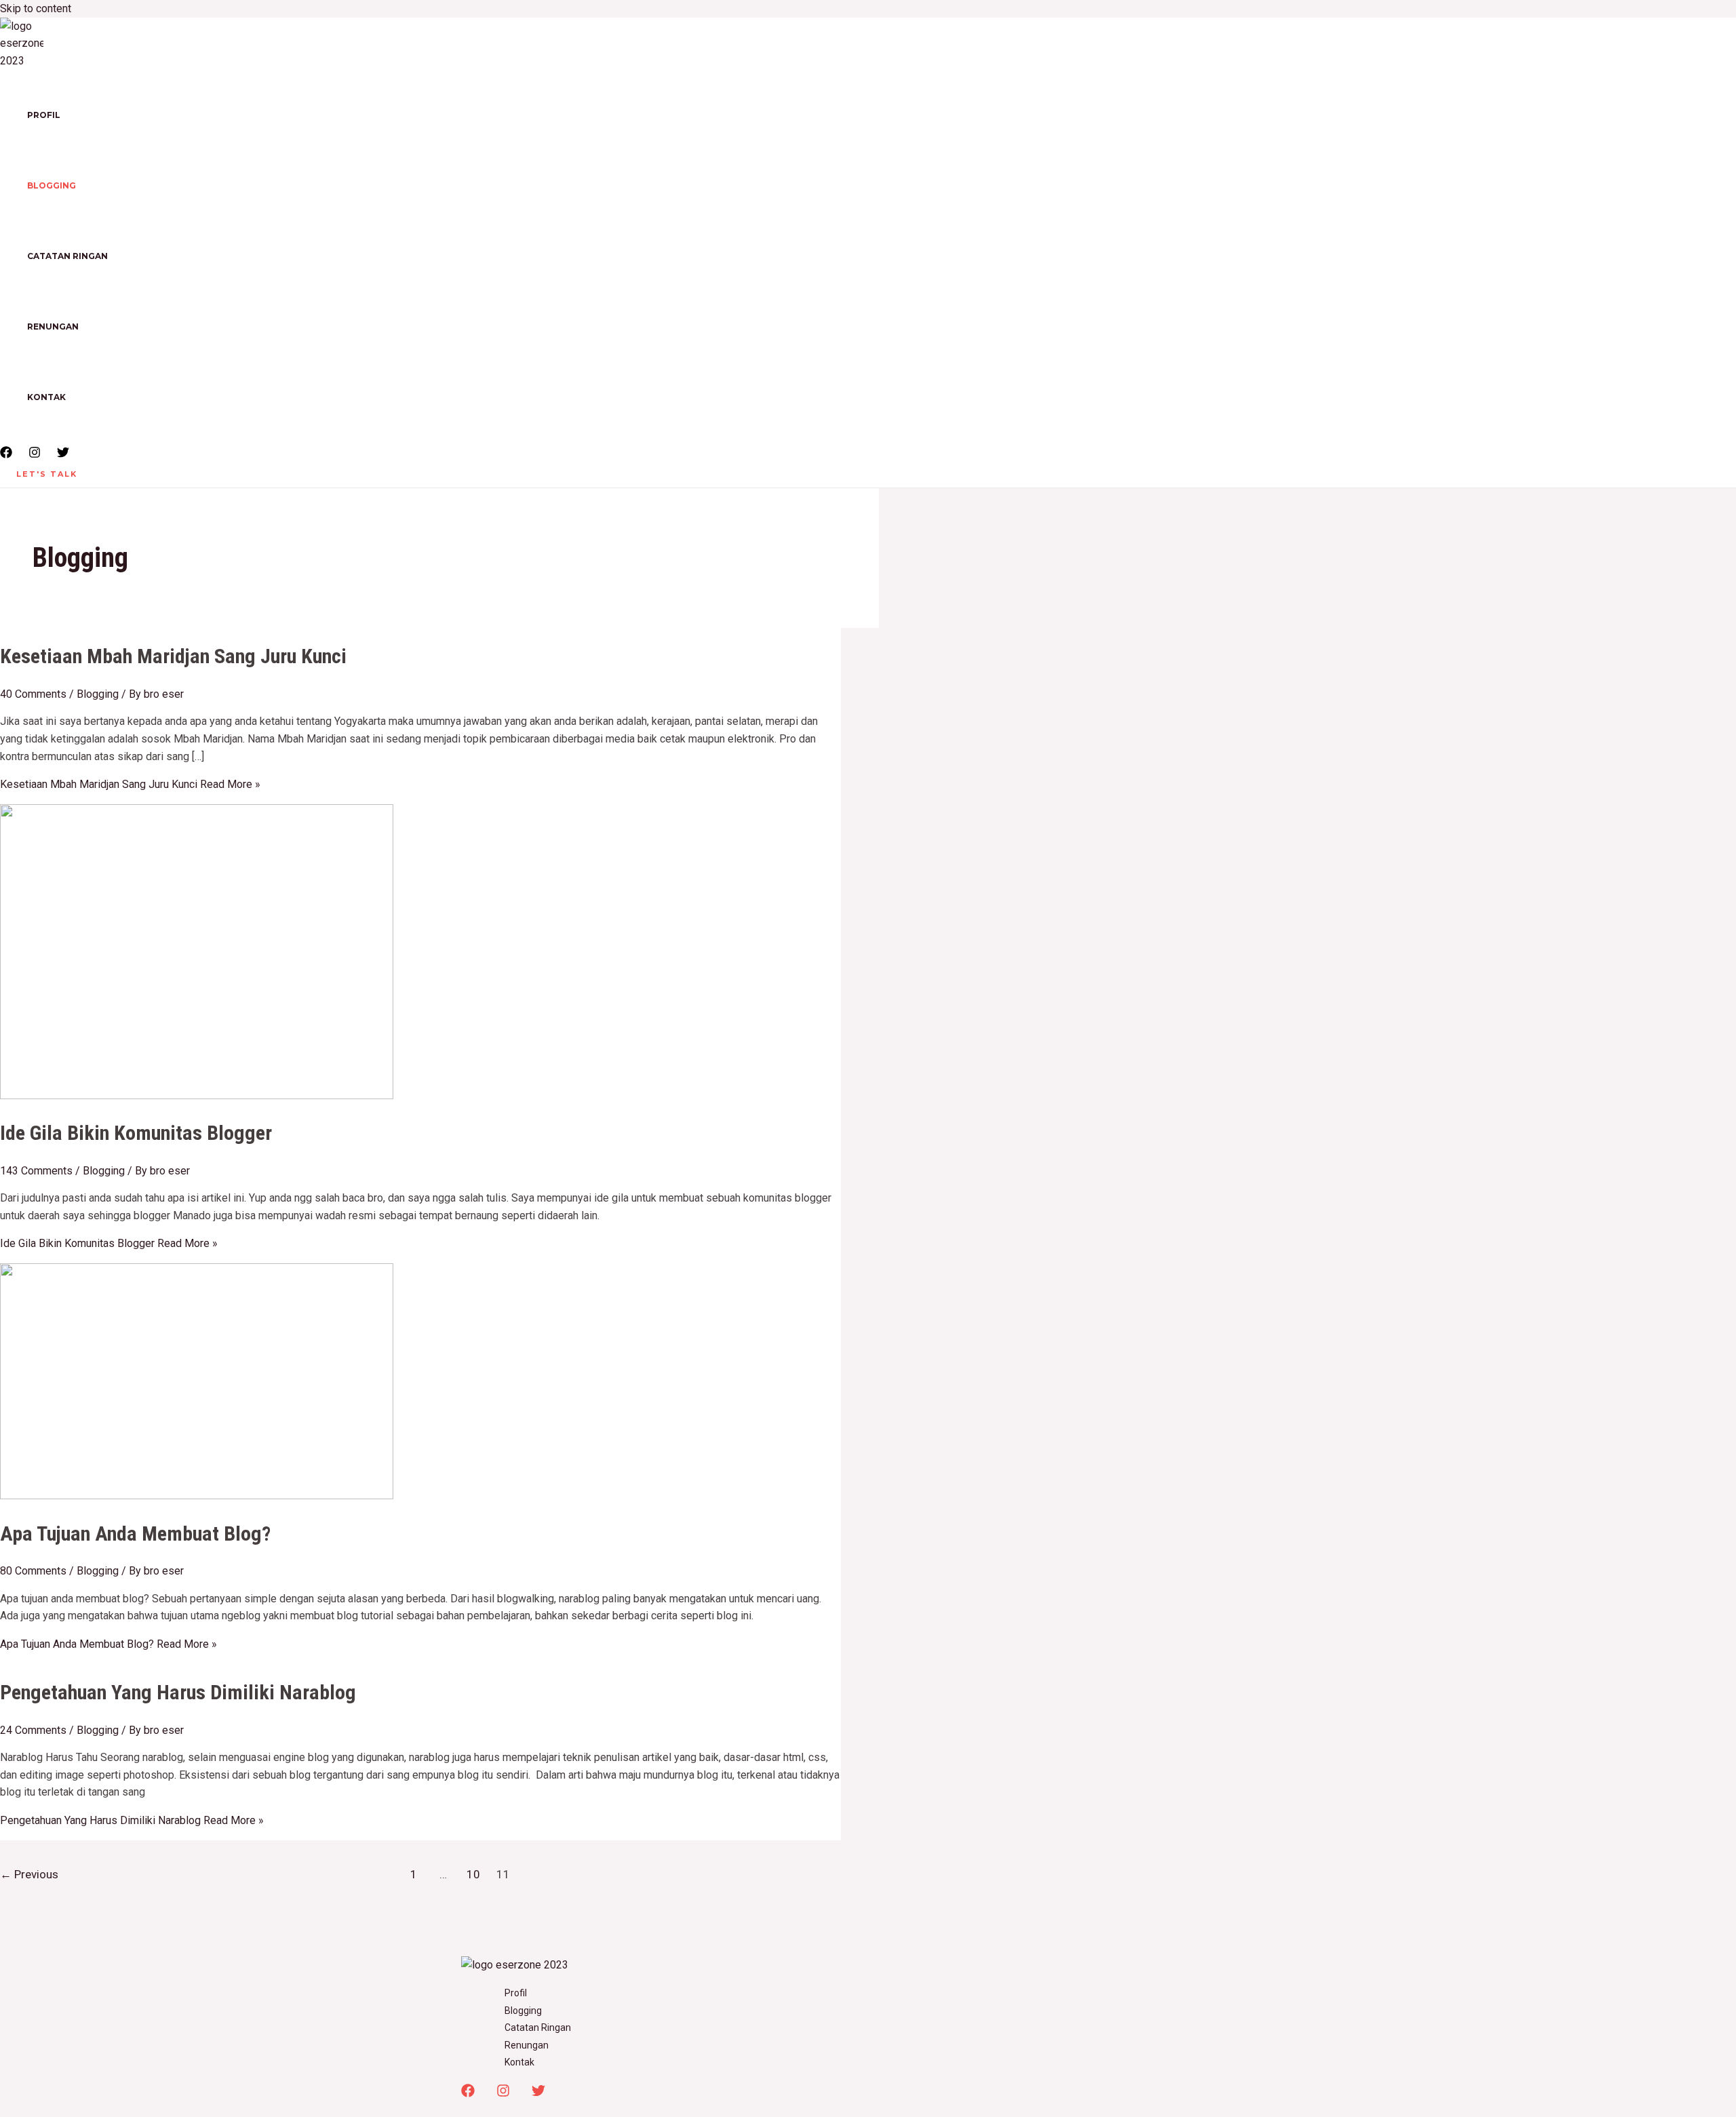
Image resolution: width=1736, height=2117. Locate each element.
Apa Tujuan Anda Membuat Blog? (135, 1534)
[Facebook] (6, 455)
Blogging (52, 185)
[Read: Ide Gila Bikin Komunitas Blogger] (197, 1095)
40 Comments (33, 694)
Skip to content (36, 8)
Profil (44, 115)
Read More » (130, 784)
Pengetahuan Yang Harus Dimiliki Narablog (178, 1692)
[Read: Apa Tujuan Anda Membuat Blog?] (197, 1496)
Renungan (53, 327)
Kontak (46, 397)
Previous (29, 1874)
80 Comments (33, 1571)
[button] (47, 474)
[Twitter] (63, 455)
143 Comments (36, 1171)
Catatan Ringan (67, 256)
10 (473, 1874)
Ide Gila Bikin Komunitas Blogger (136, 1133)
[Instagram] (35, 455)
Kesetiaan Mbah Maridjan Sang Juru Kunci (173, 656)
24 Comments (33, 1730)
